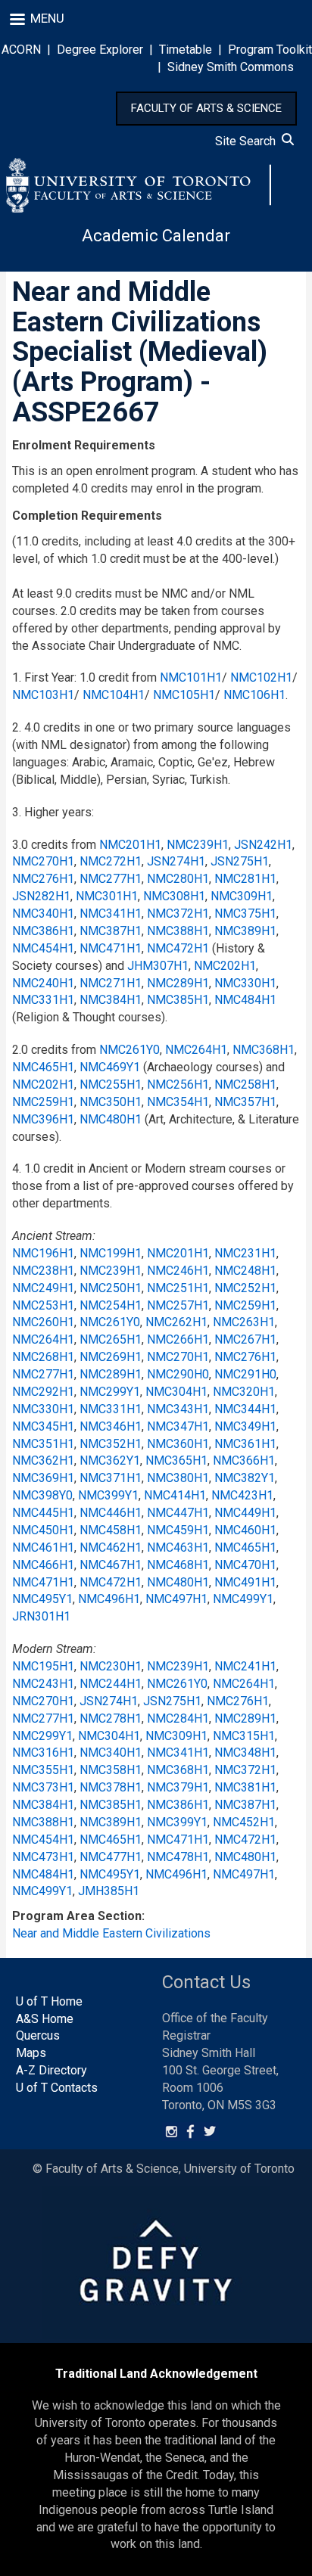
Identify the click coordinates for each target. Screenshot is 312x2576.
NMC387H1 (111, 931)
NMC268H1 (43, 1357)
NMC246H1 (178, 1271)
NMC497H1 (176, 1599)
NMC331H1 (43, 1000)
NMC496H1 (109, 1599)
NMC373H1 (43, 1787)
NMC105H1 (184, 695)
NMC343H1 (178, 1409)
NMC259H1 (43, 1102)
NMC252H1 (245, 1288)
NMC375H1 (245, 914)
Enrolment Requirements (84, 445)
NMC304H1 (176, 1392)
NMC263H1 (244, 1322)
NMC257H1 (178, 1305)
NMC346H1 (111, 1426)
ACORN (21, 50)
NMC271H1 (111, 983)
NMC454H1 (43, 948)
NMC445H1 (43, 1513)
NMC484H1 (245, 1000)
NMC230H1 (111, 1666)
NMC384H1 (111, 1000)
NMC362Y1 (110, 1460)
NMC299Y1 (110, 1392)
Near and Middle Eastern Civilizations (111, 1933)
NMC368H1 (264, 1050)
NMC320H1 (244, 1392)
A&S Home (45, 2019)
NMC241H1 (245, 1666)
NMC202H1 (225, 966)
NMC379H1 (178, 1787)
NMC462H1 (111, 1547)
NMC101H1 (191, 677)
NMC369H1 (43, 1478)
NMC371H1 (111, 1478)
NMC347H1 (178, 1426)
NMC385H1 (178, 1000)
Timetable (186, 50)
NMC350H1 (111, 1102)
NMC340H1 (43, 914)
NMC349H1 (245, 1426)
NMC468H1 (178, 1565)
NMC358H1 (111, 1770)
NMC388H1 (178, 931)
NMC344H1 (245, 1409)
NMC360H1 (178, 1444)
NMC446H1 (111, 1513)
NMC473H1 (43, 1857)
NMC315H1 (244, 1736)
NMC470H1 (245, 1565)
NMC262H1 (176, 1322)
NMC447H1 (178, 1513)
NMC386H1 (43, 931)
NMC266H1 (178, 1339)
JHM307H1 (158, 966)
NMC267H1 (245, 1339)
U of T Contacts (57, 2088)
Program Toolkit (270, 50)
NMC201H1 (130, 845)
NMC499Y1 (243, 1599)
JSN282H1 (41, 896)
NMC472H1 (178, 948)
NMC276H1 (43, 879)
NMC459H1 (178, 1530)
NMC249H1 (43, 1288)
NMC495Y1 (42, 1599)
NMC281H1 (245, 879)
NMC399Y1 (108, 1495)
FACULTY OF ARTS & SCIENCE (206, 108)
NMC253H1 (43, 1305)
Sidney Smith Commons (231, 67)
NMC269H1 (111, 1357)
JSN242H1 (263, 845)
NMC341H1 (111, 914)
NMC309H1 (242, 896)
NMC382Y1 (245, 1478)
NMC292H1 (43, 1392)
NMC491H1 (245, 1582)
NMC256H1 (178, 1084)
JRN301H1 (41, 1616)
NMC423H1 (242, 1495)
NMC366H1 (244, 1460)
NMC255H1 (111, 1084)
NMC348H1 (245, 1753)
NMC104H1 (114, 695)
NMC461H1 (43, 1547)
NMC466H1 (43, 1565)
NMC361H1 (245, 1444)
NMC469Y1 (110, 1067)
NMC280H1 (178, 879)
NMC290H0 (178, 1374)
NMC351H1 (43, 1444)
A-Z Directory (51, 2070)
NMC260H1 (43, 1322)
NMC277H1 (111, 879)
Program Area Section (77, 1916)
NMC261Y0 (129, 1050)
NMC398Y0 (42, 1495)
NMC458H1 (111, 1530)
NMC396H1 (43, 1119)
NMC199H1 (111, 1253)
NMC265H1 (111, 1339)
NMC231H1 (245, 1253)
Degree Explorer (100, 50)
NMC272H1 (111, 861)
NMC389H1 (245, 931)
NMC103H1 (43, 695)
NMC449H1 (245, 1513)
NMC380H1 (178, 1478)
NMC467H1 (111, 1565)
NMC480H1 (111, 1119)
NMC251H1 (178, 1288)
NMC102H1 (261, 677)
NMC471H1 (111, 948)
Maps (31, 2053)
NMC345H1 (43, 1426)
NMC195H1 (43, 1666)
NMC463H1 (178, 1547)
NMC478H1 (178, 1857)
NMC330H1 (245, 983)
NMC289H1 (178, 983)
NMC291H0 (245, 1374)
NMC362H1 (43, 1460)
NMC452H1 (244, 1822)
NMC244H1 (111, 1684)
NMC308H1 (174, 896)
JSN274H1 (176, 861)
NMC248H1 (245, 1271)
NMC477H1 (111, 1857)
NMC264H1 (196, 1050)
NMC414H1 (175, 1495)
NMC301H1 (107, 896)
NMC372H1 (178, 914)
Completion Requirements (87, 516)
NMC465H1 (43, 1067)
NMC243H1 (43, 1684)
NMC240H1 (43, 983)
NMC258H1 (245, 1084)
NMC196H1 (43, 1253)
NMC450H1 (43, 1530)
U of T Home (49, 2001)
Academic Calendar (156, 236)
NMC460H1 (245, 1530)
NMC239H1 (198, 845)
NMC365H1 (176, 1460)
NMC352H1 (111, 1444)
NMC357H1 (245, 1102)
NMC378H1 (111, 1787)
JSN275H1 (240, 861)
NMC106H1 (254, 695)
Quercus (38, 2035)
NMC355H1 (43, 1770)
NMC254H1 (111, 1305)
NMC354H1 (178, 1102)
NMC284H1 (178, 1718)
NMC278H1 (111, 1718)
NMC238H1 (43, 1271)
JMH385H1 (109, 1891)
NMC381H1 (245, 1787)
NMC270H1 (43, 861)
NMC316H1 (43, 1753)
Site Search (248, 141)
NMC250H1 (111, 1288)
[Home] (139, 185)
